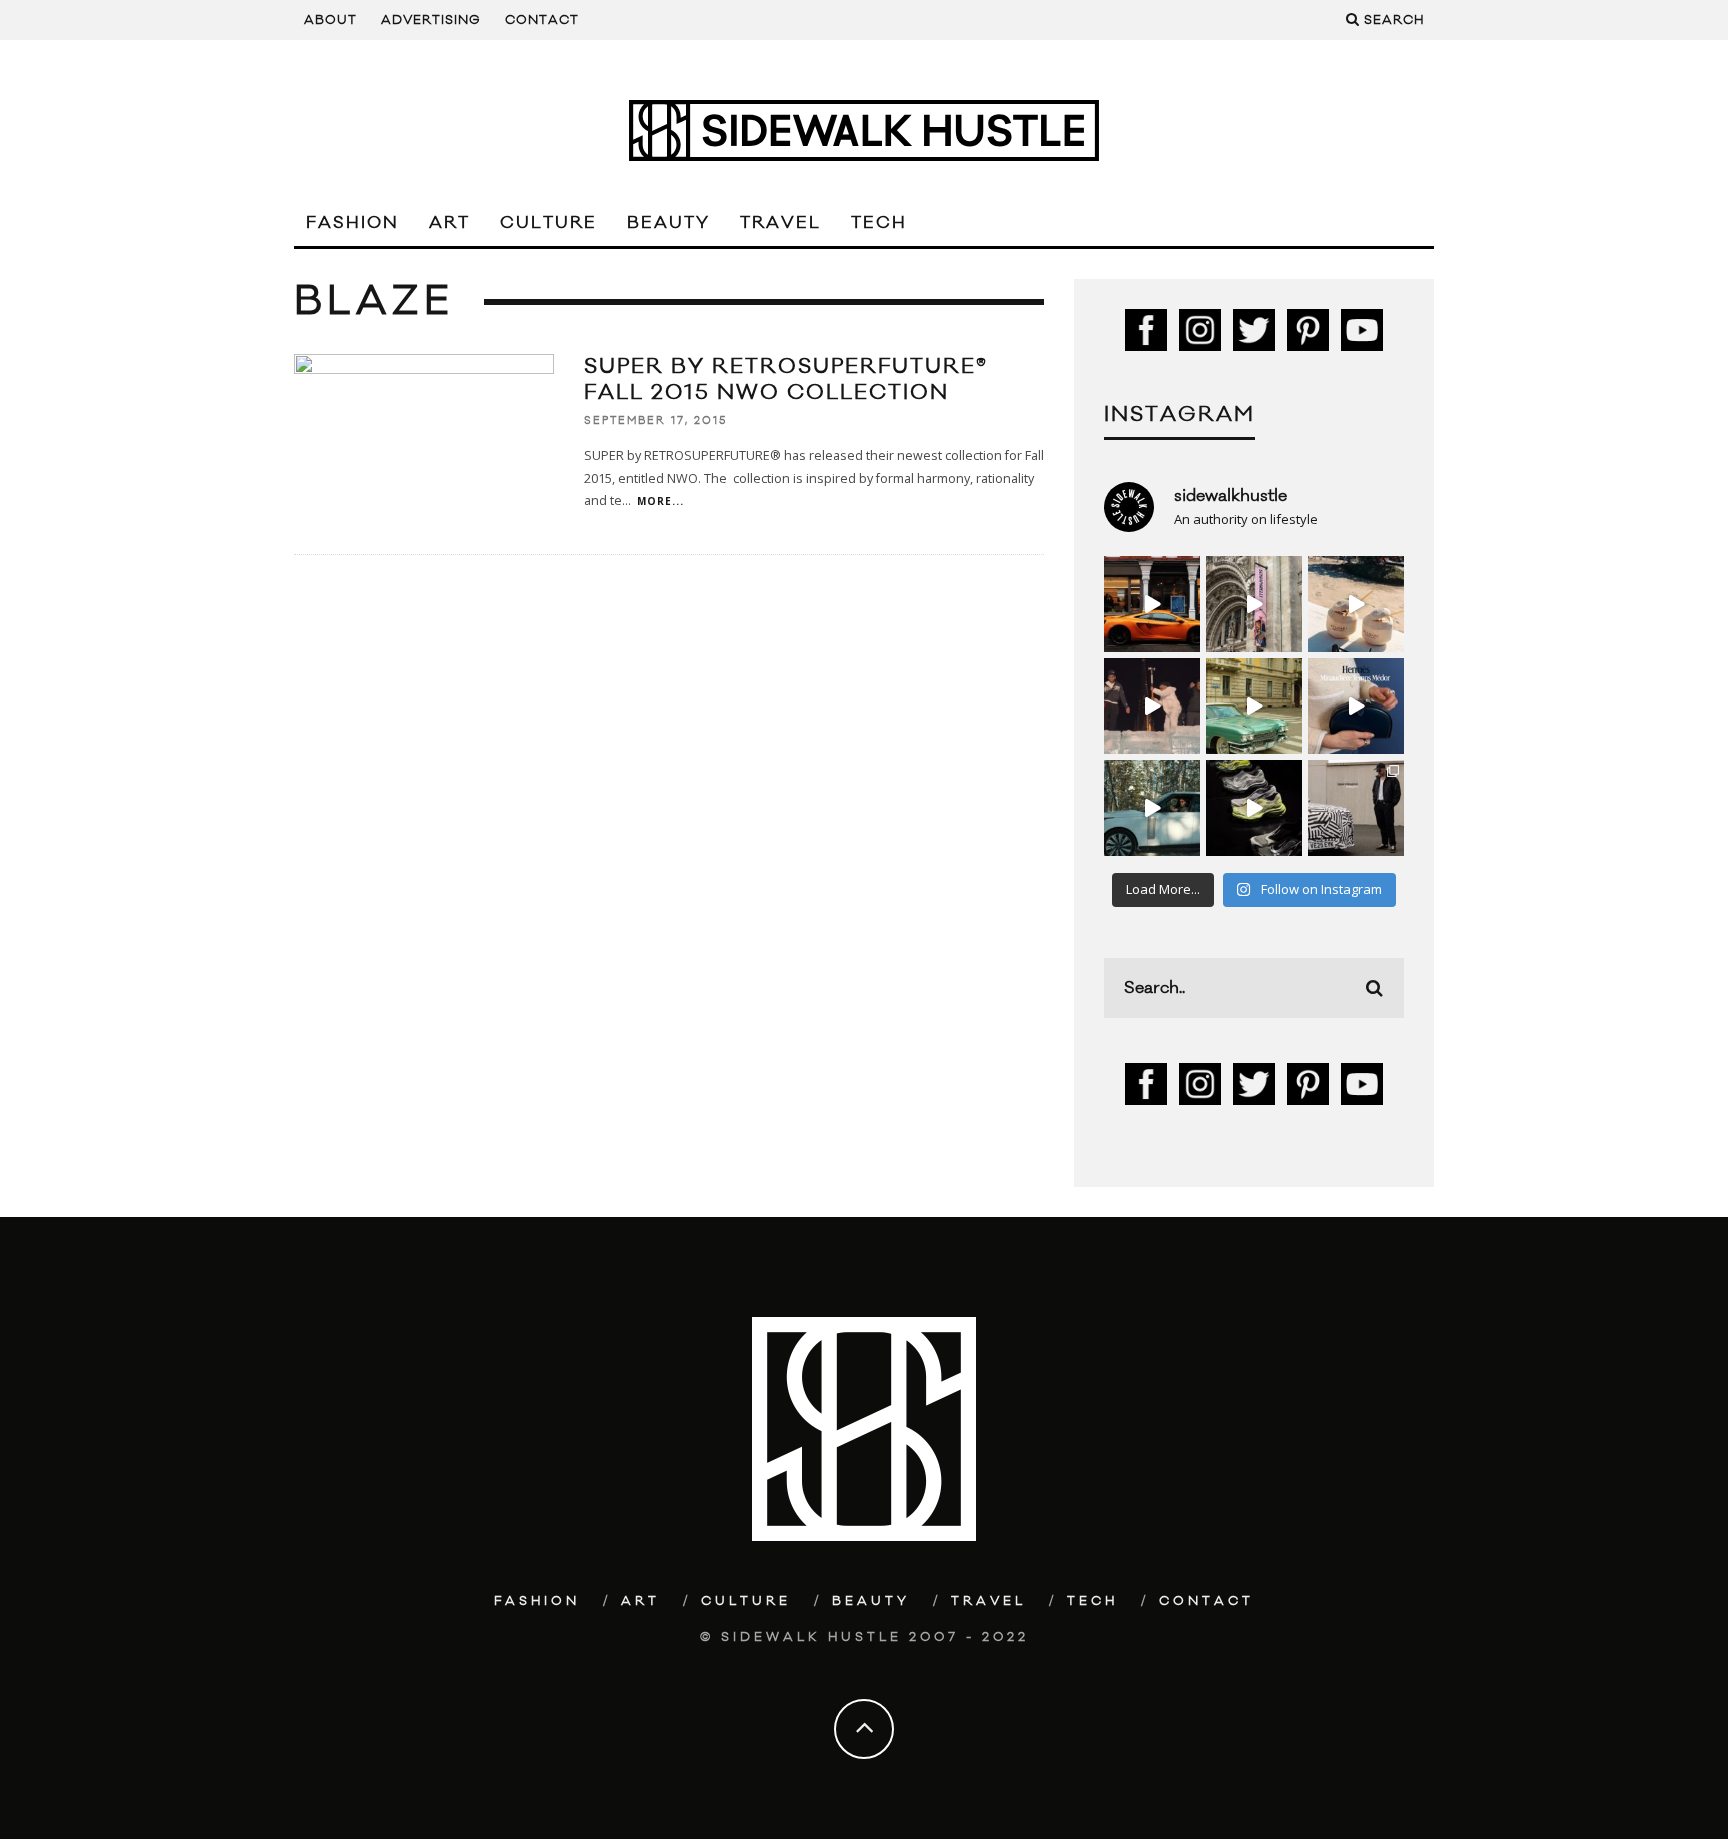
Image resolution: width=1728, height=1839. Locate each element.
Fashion (352, 223)
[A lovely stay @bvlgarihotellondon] (1152, 604)
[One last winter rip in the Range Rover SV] (1152, 808)
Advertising (431, 20)
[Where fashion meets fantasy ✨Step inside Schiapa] (1254, 604)
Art (449, 223)
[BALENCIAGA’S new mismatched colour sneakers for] (1254, 808)
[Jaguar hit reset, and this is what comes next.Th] (1356, 808)
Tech (879, 223)
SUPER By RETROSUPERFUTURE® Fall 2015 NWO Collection (786, 379)
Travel (780, 223)
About (330, 20)
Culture (548, 223)
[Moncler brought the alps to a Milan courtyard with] (1254, 706)
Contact (542, 20)
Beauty (668, 223)
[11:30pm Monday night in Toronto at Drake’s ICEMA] (1152, 706)
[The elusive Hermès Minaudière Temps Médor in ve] (1356, 706)
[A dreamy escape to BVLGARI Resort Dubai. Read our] (1356, 604)
